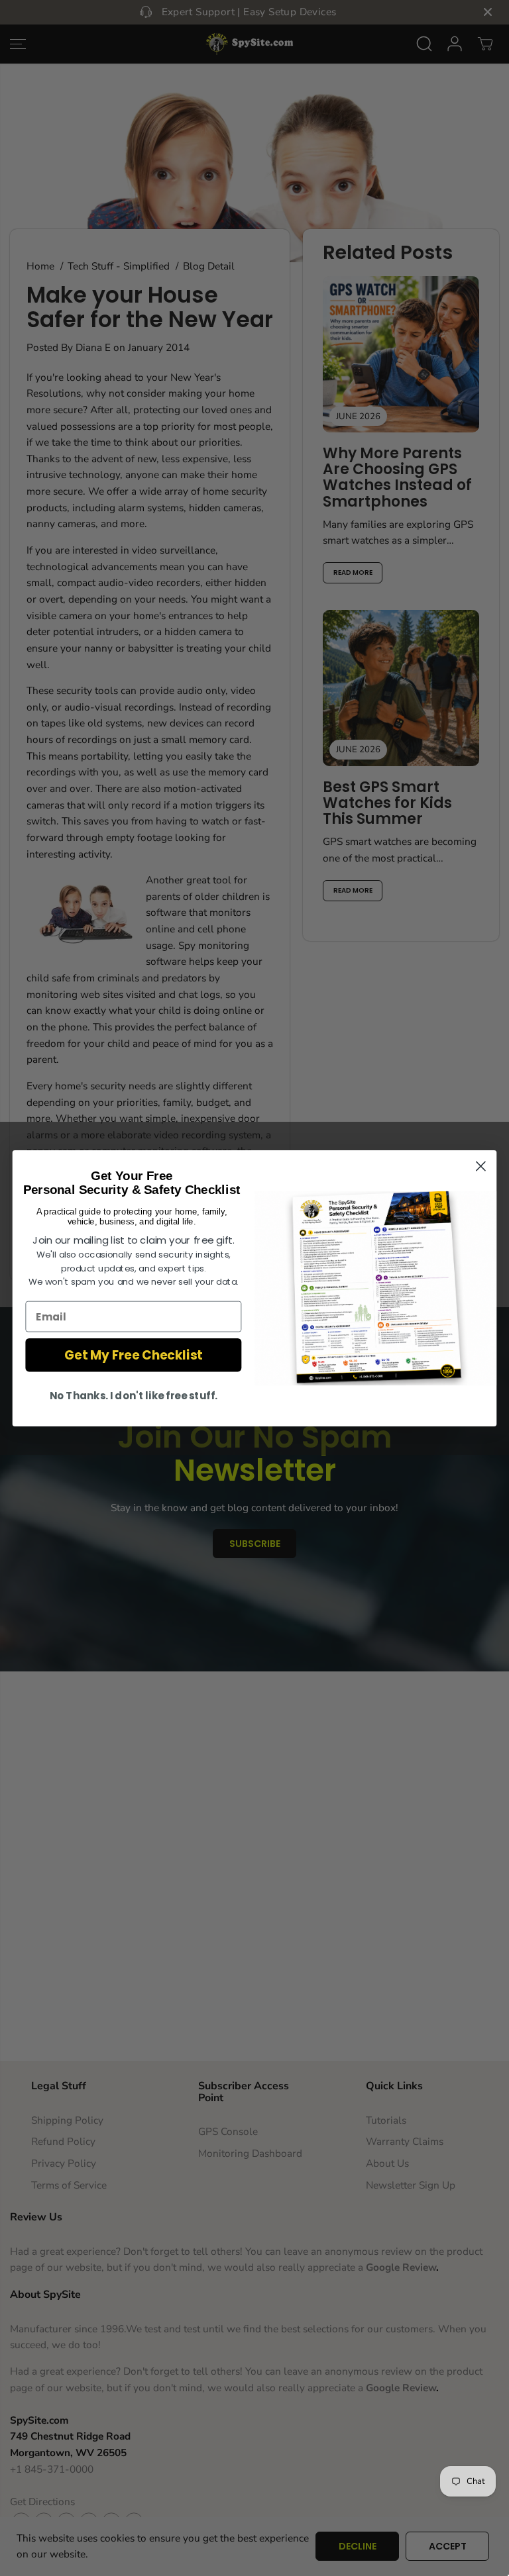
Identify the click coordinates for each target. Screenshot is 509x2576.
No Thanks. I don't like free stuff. (134, 1395)
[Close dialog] (481, 1166)
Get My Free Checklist (133, 1355)
